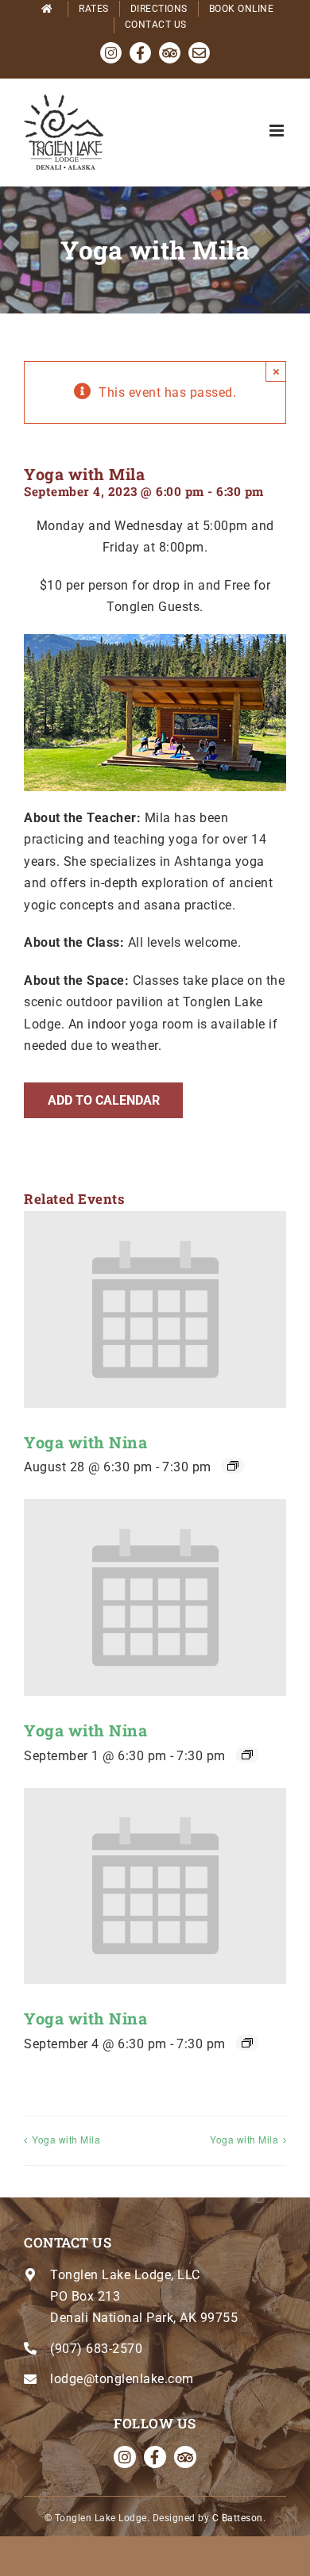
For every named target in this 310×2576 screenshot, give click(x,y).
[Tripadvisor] (185, 2457)
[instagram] (125, 2457)
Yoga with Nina (85, 1442)
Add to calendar (104, 1100)
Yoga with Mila (66, 2139)
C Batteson (238, 2518)
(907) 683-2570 (96, 2349)
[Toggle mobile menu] (278, 131)
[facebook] (155, 2457)
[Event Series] (233, 1466)
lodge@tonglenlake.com (122, 2379)
